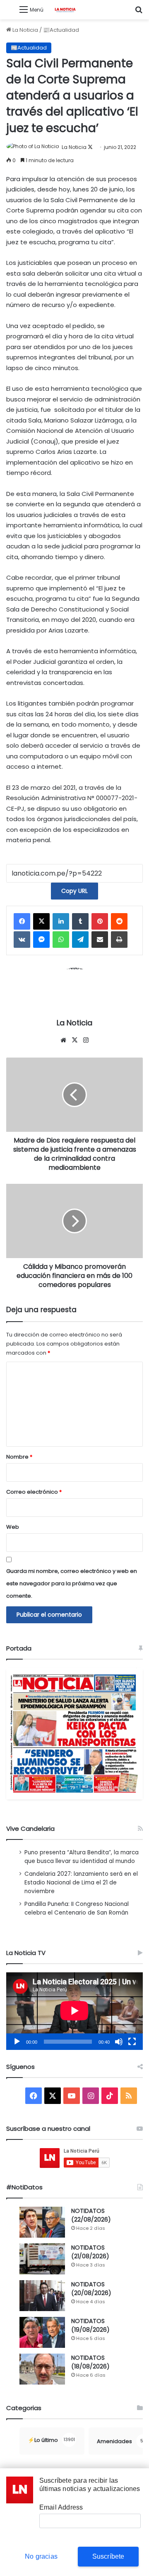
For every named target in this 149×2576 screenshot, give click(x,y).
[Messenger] (41, 940)
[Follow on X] (90, 147)
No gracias (41, 2556)
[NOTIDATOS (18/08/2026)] (42, 2369)
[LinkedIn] (61, 921)
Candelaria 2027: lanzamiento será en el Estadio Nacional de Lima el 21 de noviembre (81, 1883)
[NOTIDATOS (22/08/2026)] (42, 2222)
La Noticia (25, 30)
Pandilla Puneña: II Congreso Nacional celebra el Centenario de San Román (77, 1908)
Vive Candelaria (30, 1829)
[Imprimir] (119, 940)
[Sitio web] (63, 1040)
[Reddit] (119, 921)
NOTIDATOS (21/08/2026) (90, 2252)
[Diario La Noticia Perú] (65, 10)
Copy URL (74, 891)
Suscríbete (108, 2556)
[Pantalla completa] (132, 2042)
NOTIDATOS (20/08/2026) (91, 2289)
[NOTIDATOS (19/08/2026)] (42, 2332)
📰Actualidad (61, 30)
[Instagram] (86, 1040)
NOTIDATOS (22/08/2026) (91, 2215)
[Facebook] (22, 921)
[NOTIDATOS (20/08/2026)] (42, 2296)
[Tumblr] (80, 921)
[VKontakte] (22, 940)
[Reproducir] (17, 2042)
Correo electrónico (34, 1492)
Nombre (19, 1457)
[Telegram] (80, 940)
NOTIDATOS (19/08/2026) (90, 2325)
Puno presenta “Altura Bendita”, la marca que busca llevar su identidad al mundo (82, 1857)
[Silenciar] (119, 2042)
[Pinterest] (100, 921)
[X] (41, 921)
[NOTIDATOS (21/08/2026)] (42, 2259)
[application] (74, 2011)
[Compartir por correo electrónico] (100, 940)
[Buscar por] (139, 13)
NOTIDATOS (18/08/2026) (90, 2362)
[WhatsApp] (61, 940)
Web (13, 1527)
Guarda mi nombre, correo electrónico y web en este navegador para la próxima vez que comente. (72, 1583)
